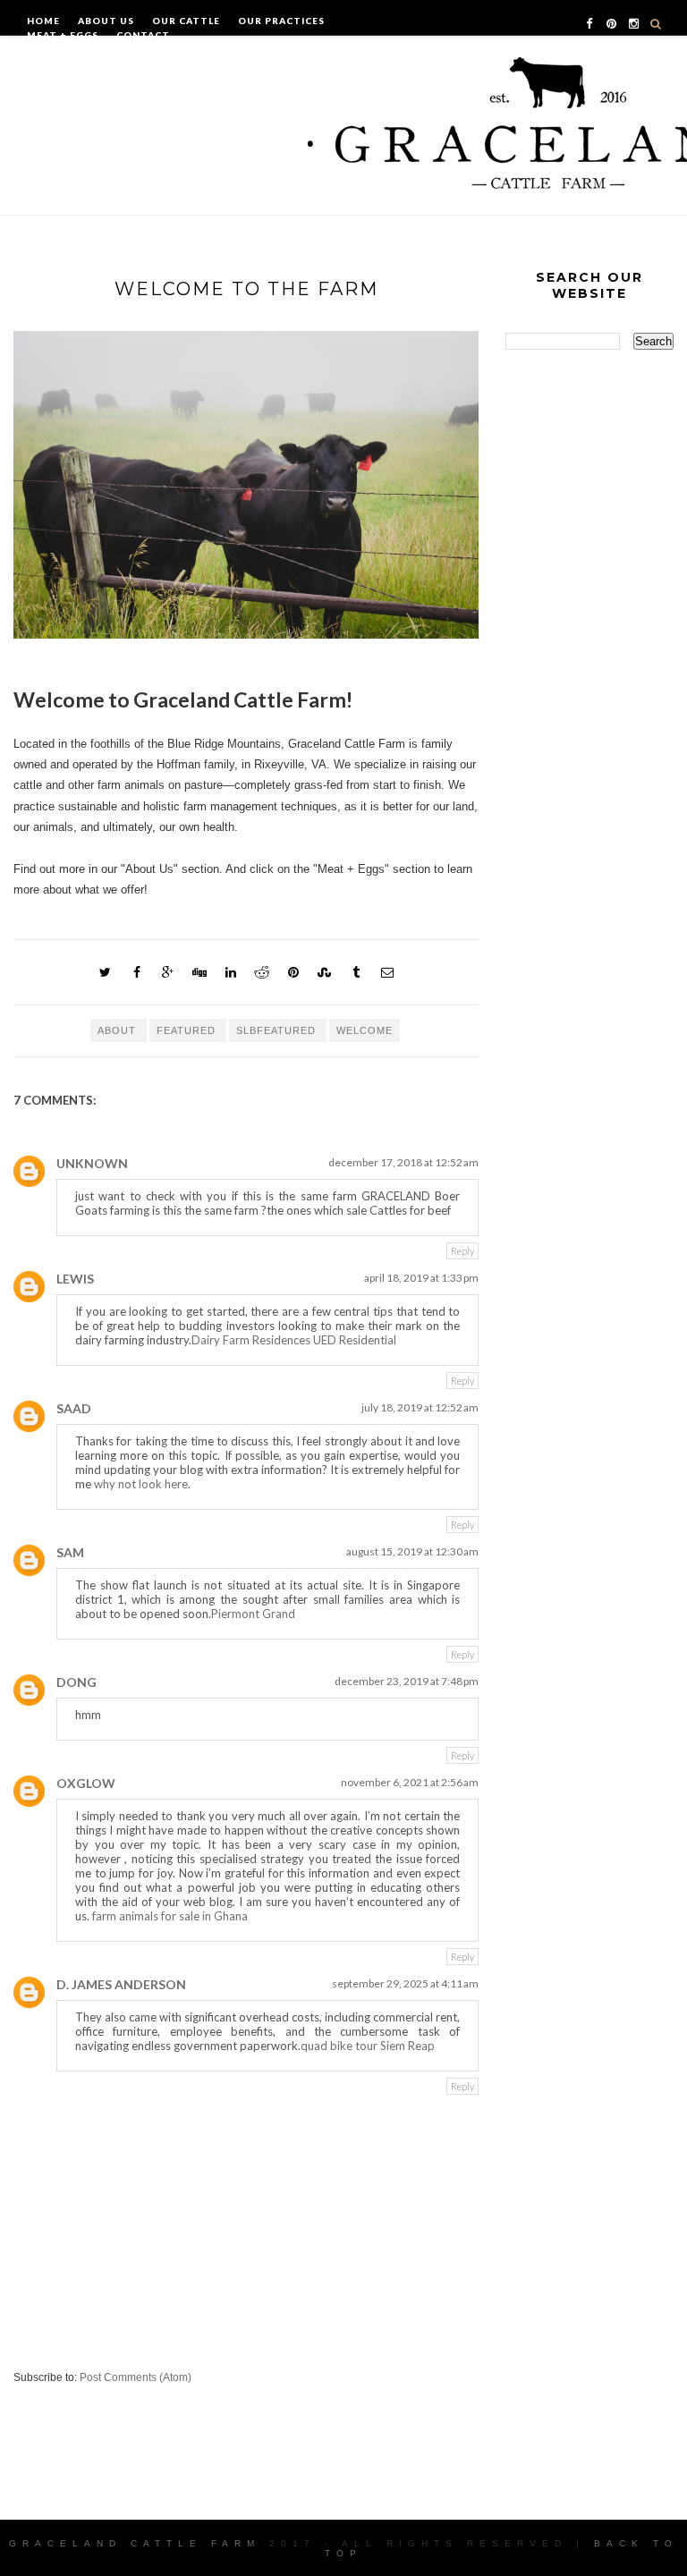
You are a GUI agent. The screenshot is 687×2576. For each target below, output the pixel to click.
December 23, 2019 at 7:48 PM (407, 1681)
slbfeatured (278, 1030)
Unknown (92, 1163)
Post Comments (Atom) (136, 2377)
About (119, 1030)
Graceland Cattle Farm (135, 2543)
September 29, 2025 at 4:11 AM (405, 1983)
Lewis (75, 1279)
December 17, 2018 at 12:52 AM (403, 1162)
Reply (462, 1251)
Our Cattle (186, 21)
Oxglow (86, 1783)
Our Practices (281, 21)
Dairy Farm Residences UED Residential (294, 1340)
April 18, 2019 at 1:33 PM (421, 1278)
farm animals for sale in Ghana (170, 1916)
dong (76, 1682)
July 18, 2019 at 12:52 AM (420, 1407)
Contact (143, 35)
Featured (188, 1030)
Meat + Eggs (63, 35)
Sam (70, 1552)
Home (43, 21)
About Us (106, 21)
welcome (365, 1030)
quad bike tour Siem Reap (368, 2046)
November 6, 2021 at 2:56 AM (410, 1782)
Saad (74, 1408)
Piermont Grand (253, 1614)
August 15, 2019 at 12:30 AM (412, 1551)
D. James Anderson (121, 1984)
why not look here (141, 1484)
